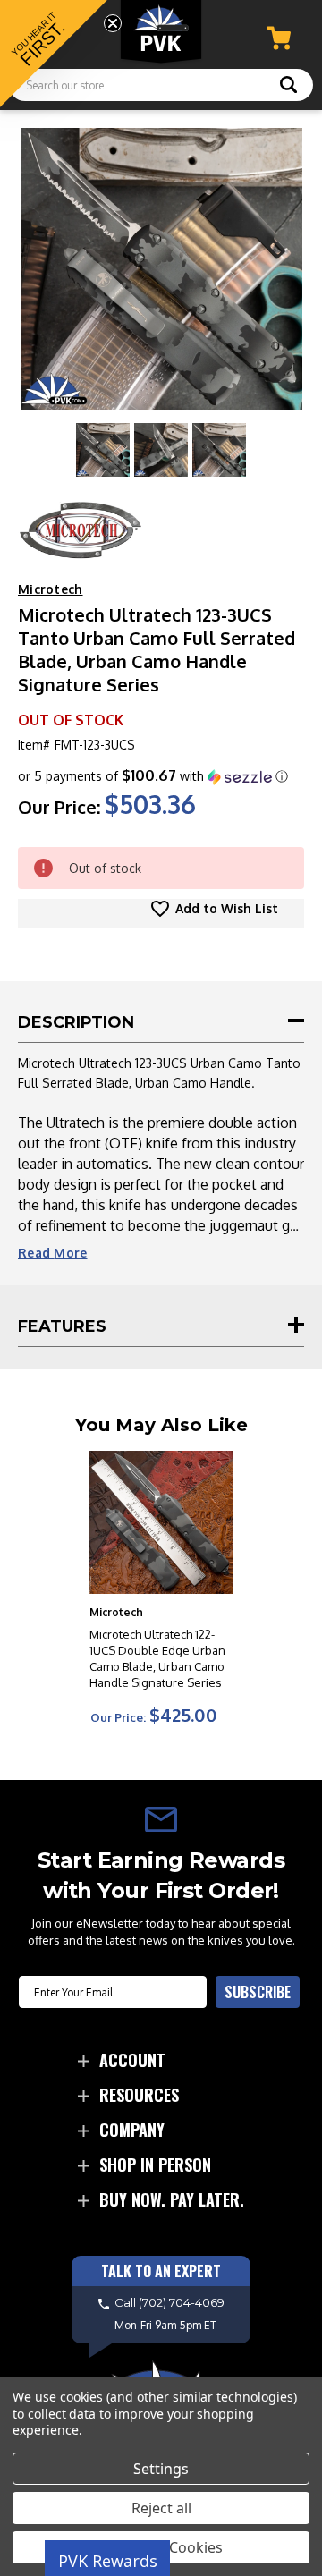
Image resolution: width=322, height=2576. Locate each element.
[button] (153, 776)
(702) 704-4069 (182, 2303)
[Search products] (288, 87)
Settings (161, 2469)
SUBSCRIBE (258, 1992)
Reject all (161, 2508)
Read (53, 1253)
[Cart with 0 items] (279, 38)
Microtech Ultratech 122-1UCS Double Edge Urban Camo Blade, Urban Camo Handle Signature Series (157, 1658)
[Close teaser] (113, 23)
